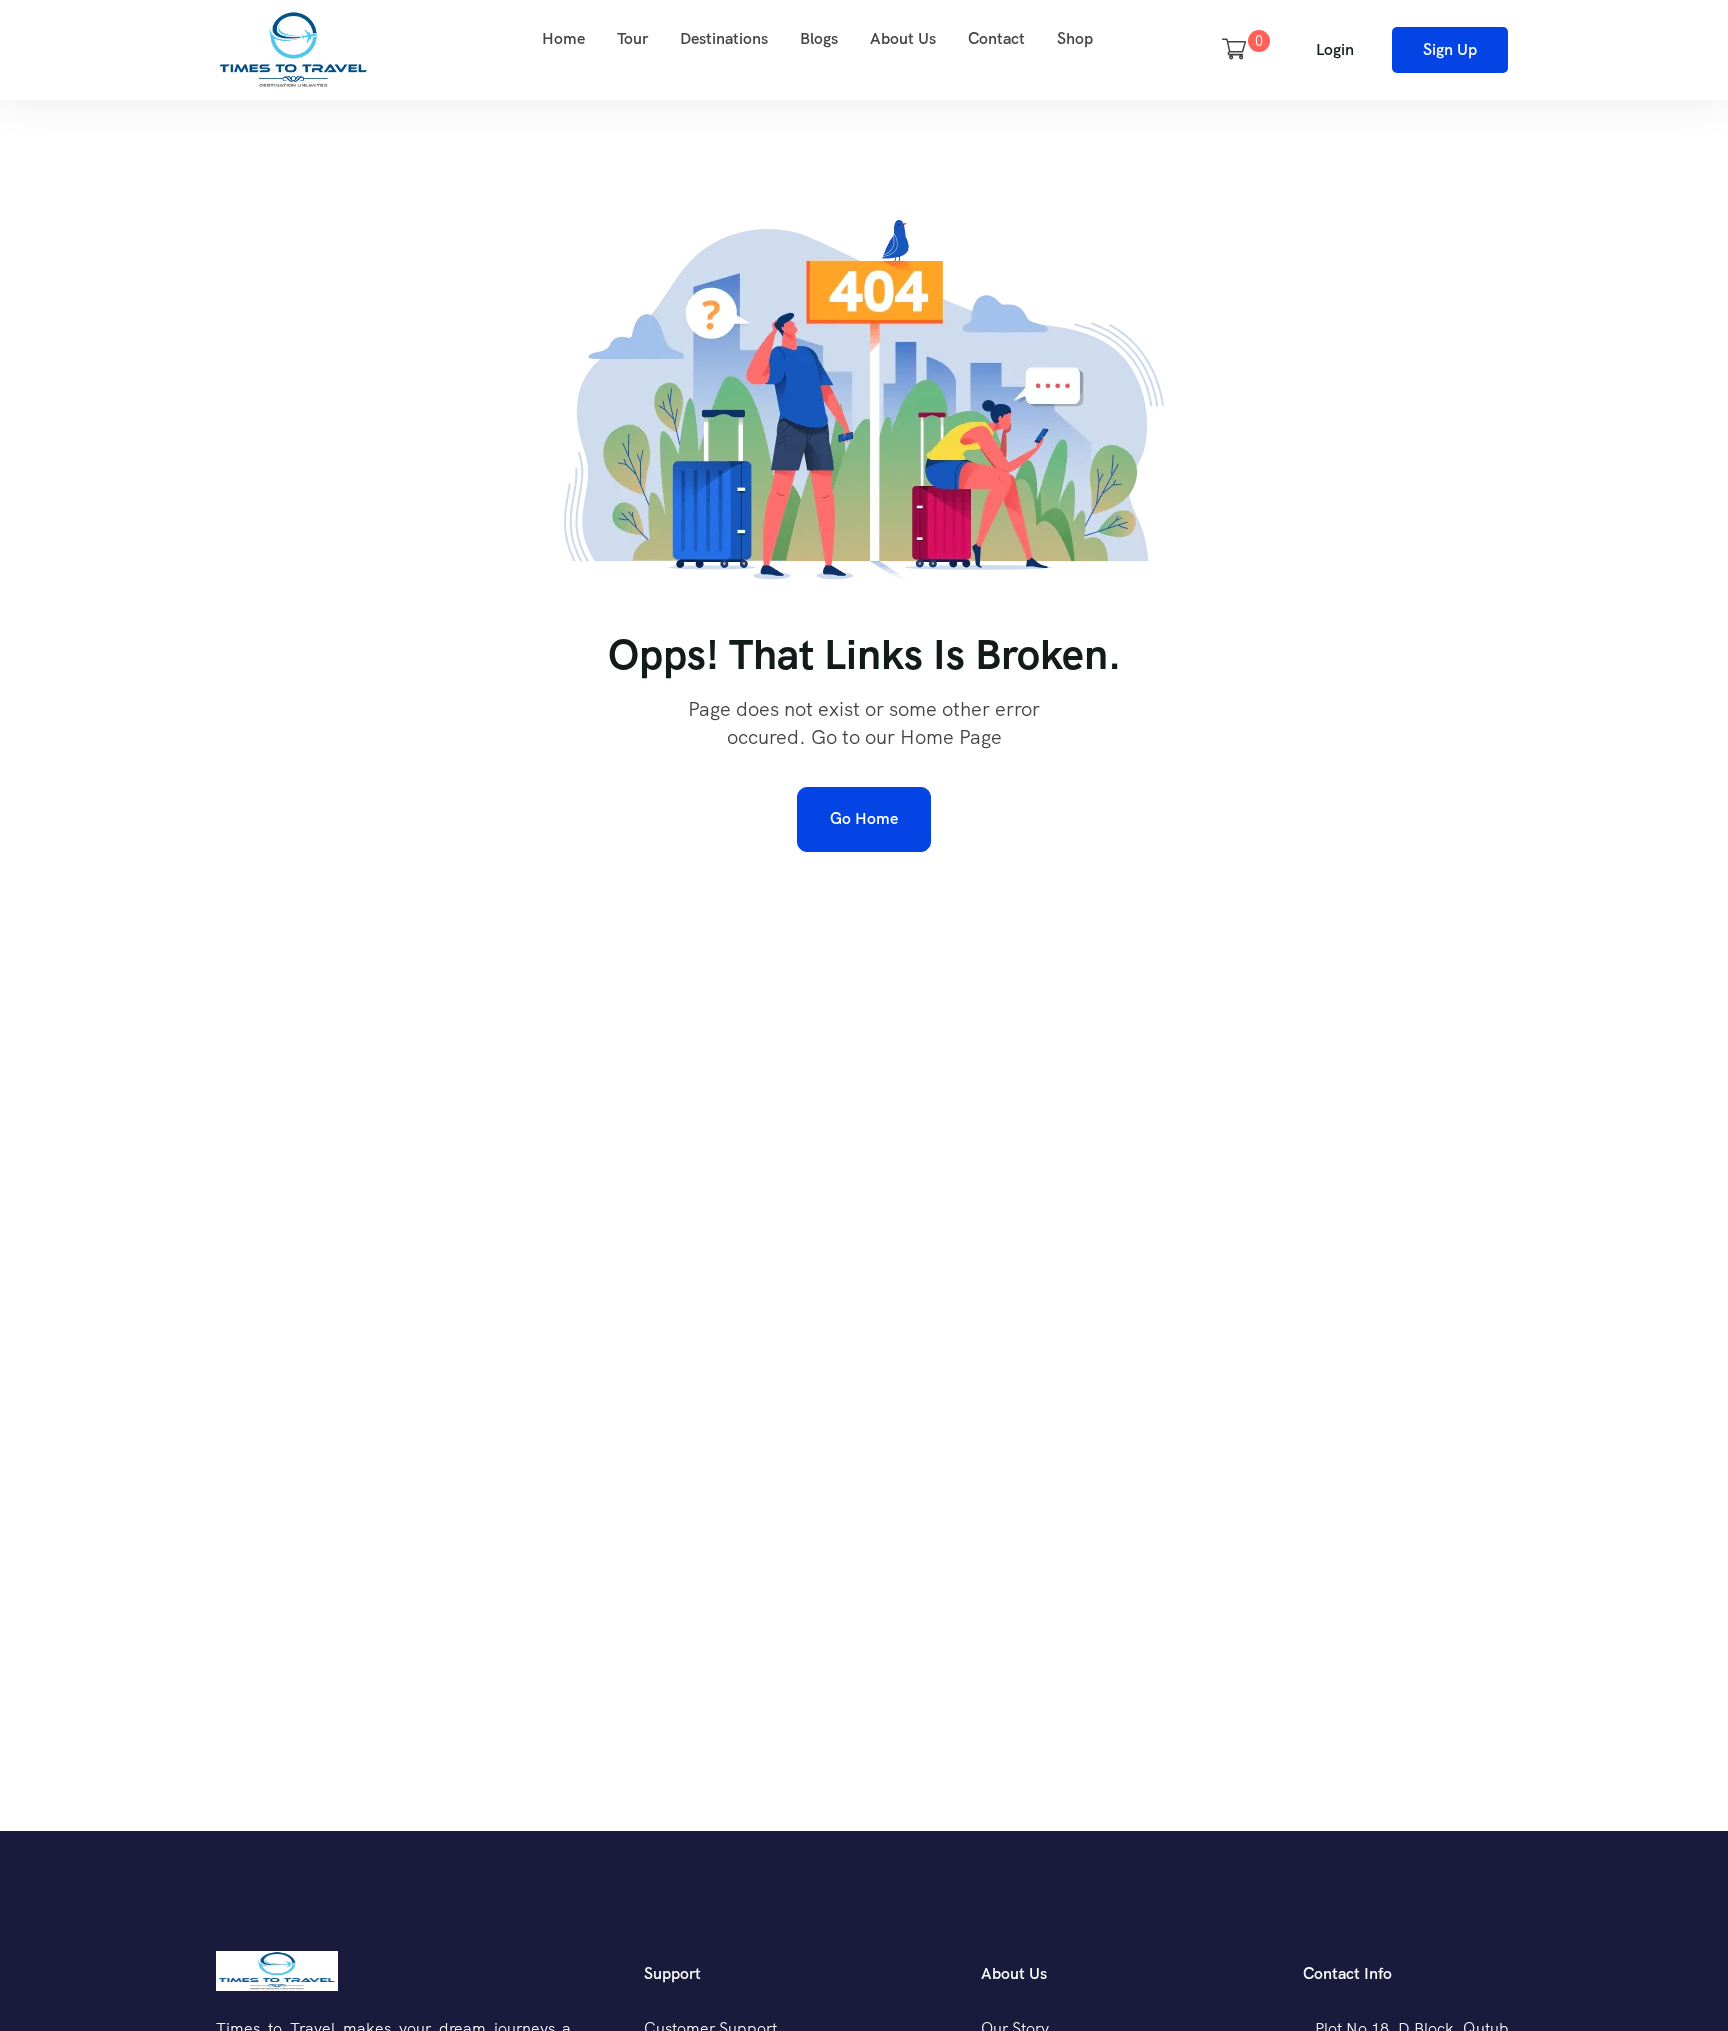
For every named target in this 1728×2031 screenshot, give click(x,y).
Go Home (864, 818)
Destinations (724, 38)
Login (1335, 49)
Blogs (819, 38)
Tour (632, 38)
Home (563, 38)
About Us (903, 38)
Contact (996, 38)
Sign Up (1450, 49)
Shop (1075, 38)
